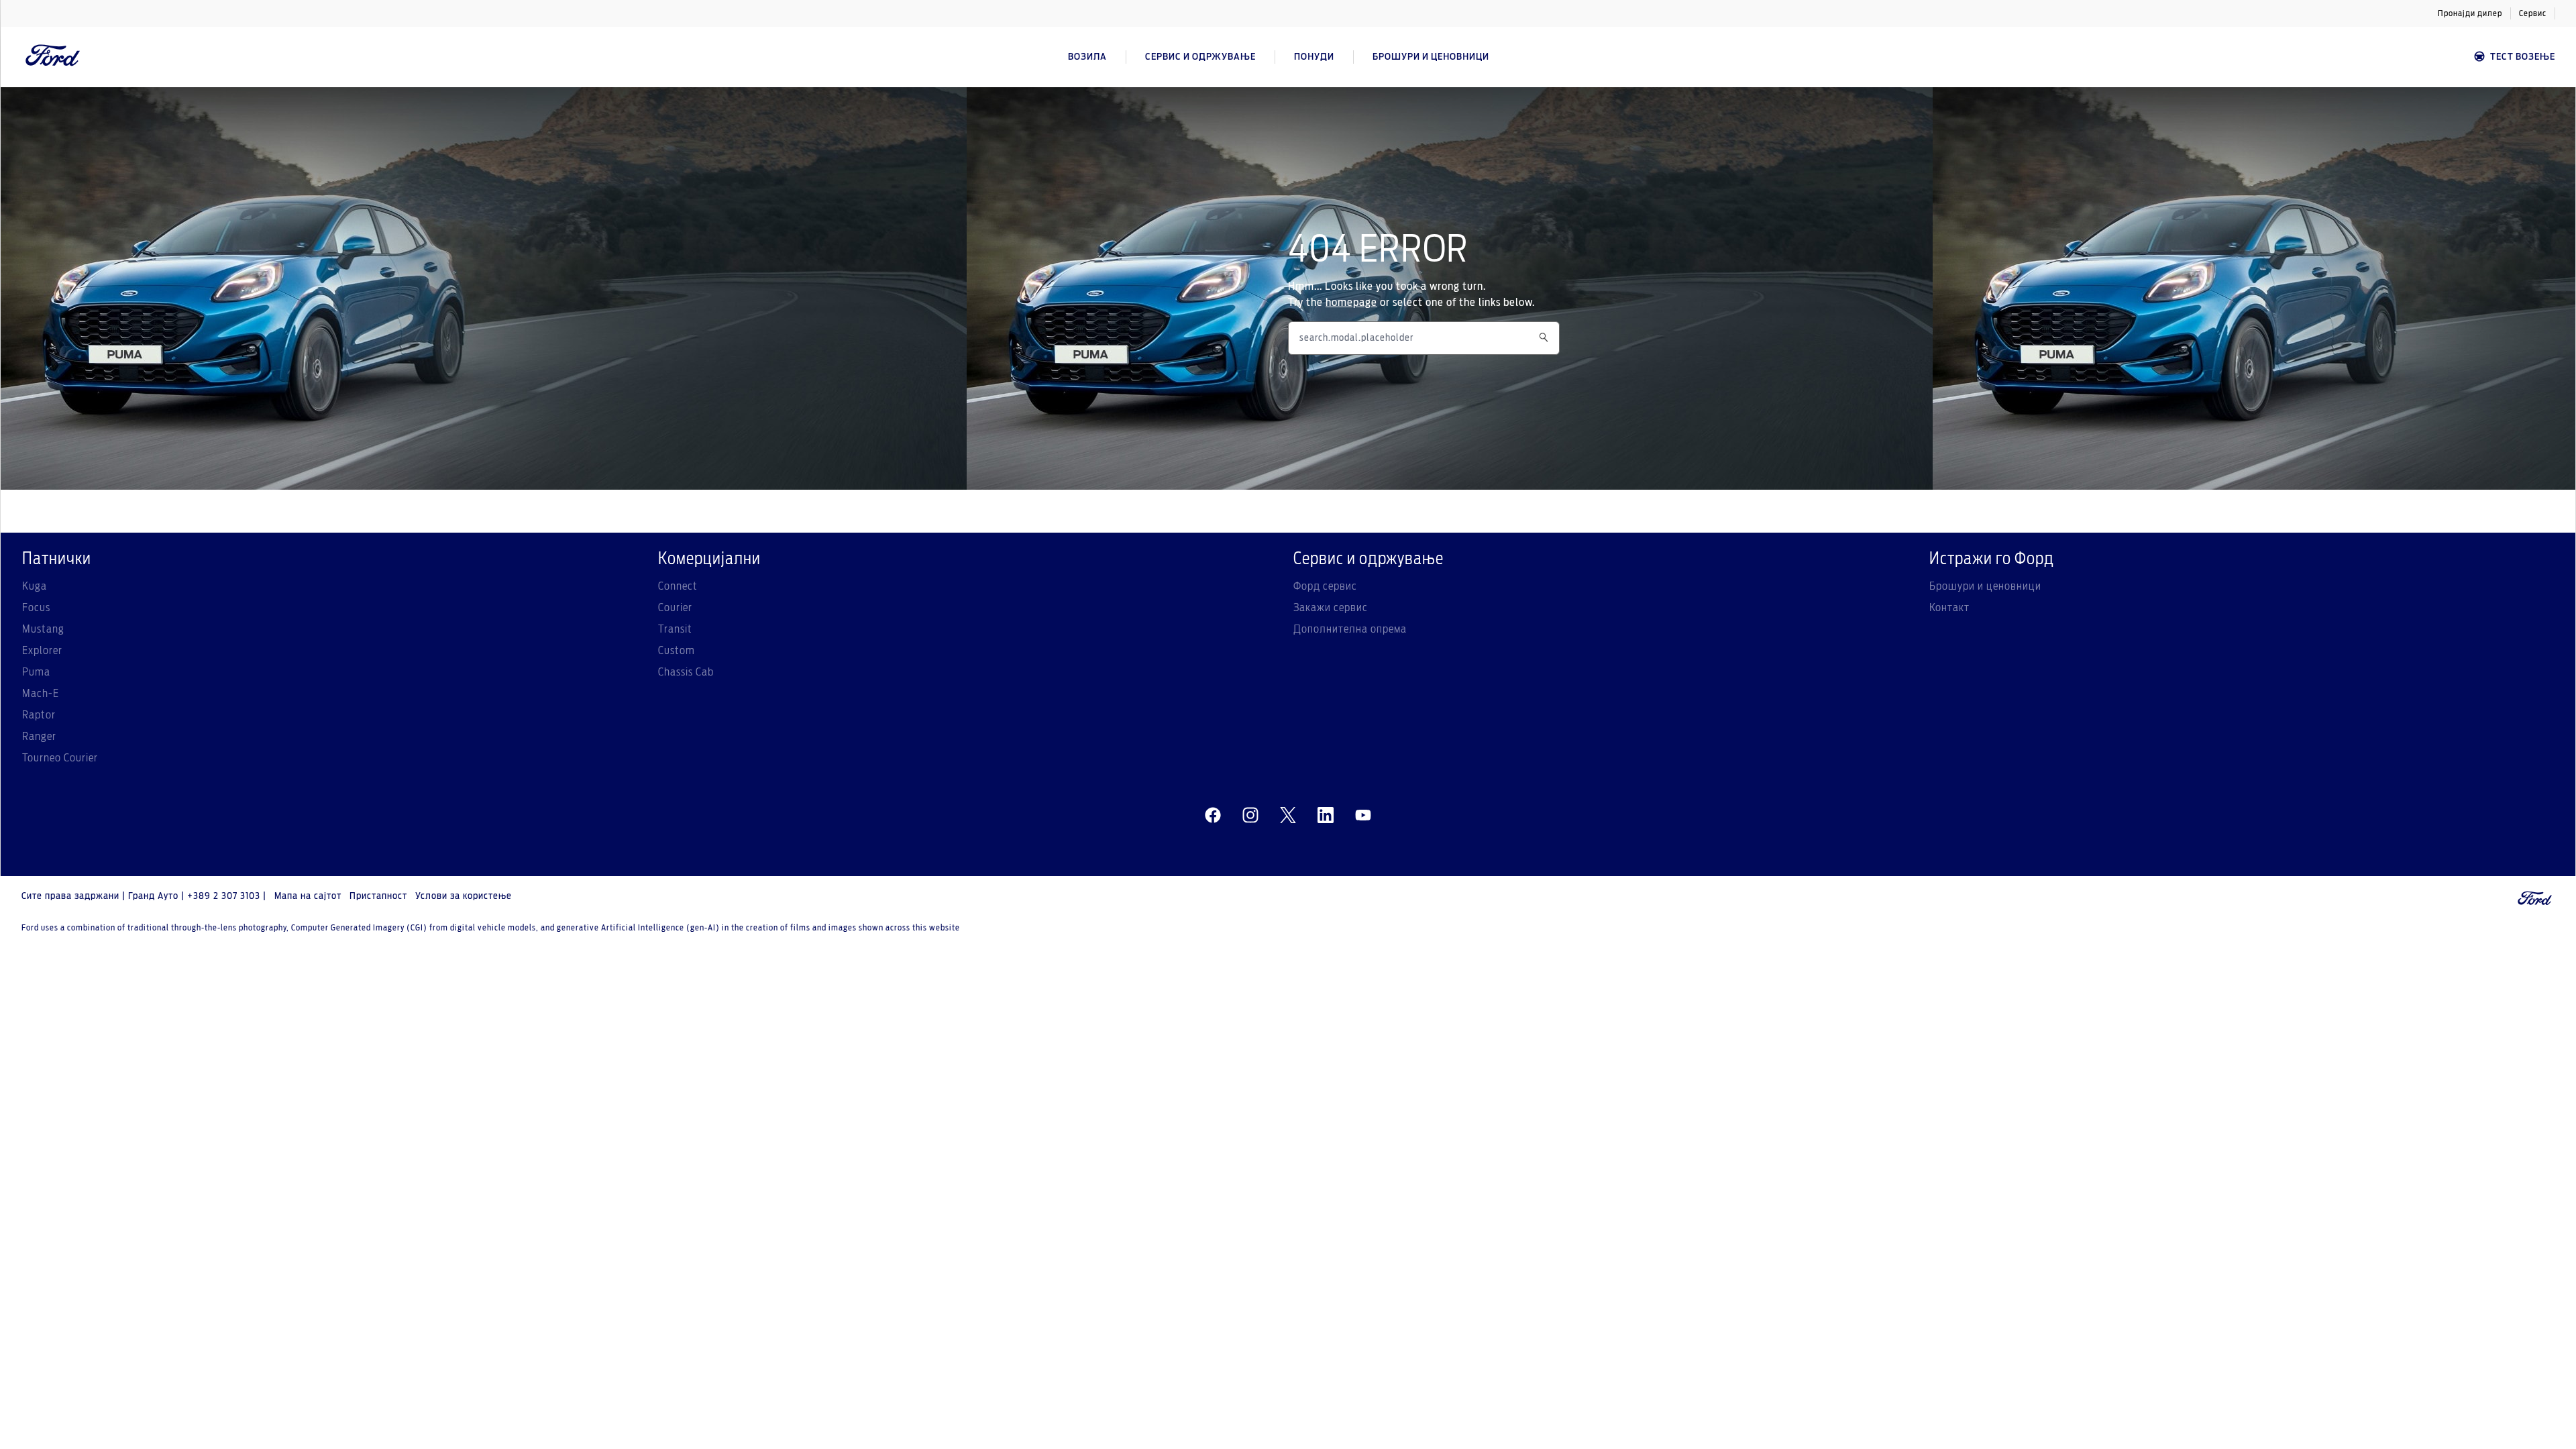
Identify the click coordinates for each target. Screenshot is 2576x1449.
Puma (36, 672)
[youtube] (1363, 816)
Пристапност (378, 896)
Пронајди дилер (2470, 13)
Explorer (42, 651)
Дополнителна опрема (1350, 629)
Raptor (39, 715)
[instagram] (1250, 816)
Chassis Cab (686, 672)
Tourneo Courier (60, 758)
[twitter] (1288, 816)
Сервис (2533, 13)
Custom (677, 651)
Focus (36, 608)
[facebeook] (1213, 816)
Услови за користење (464, 896)
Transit (675, 629)
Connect (678, 586)
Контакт (1949, 608)
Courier (675, 608)
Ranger (39, 737)
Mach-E (41, 694)
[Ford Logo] (53, 57)
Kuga (35, 586)
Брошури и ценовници (1985, 586)
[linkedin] (1326, 816)
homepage (1351, 303)
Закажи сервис (1331, 608)
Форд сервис (1325, 586)
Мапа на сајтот (308, 896)
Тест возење (2523, 57)
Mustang (43, 629)
